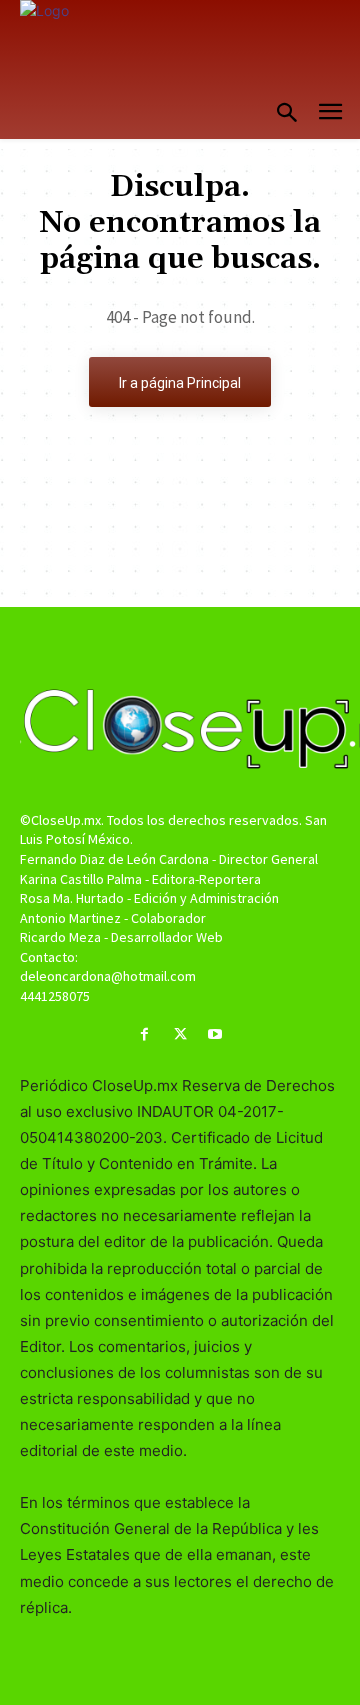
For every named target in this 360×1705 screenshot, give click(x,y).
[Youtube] (215, 1034)
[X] (179, 1034)
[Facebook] (144, 1034)
